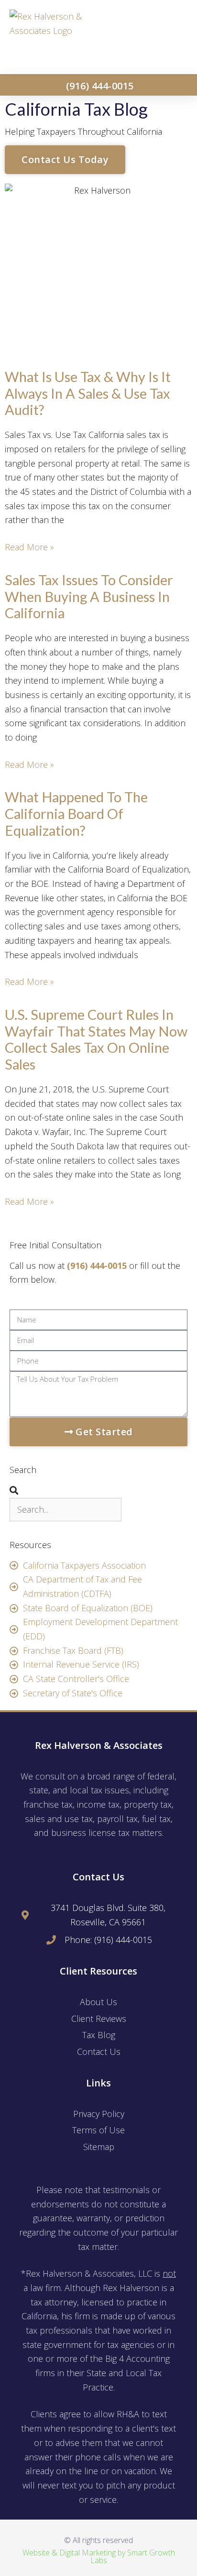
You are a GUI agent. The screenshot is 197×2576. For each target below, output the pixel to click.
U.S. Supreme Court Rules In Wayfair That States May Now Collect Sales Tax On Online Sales (96, 1039)
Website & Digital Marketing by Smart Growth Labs (99, 2556)
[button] (174, 37)
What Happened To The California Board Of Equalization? (76, 813)
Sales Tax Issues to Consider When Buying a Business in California (89, 596)
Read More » (29, 547)
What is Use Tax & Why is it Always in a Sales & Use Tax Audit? (88, 393)
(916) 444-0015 (97, 1266)
